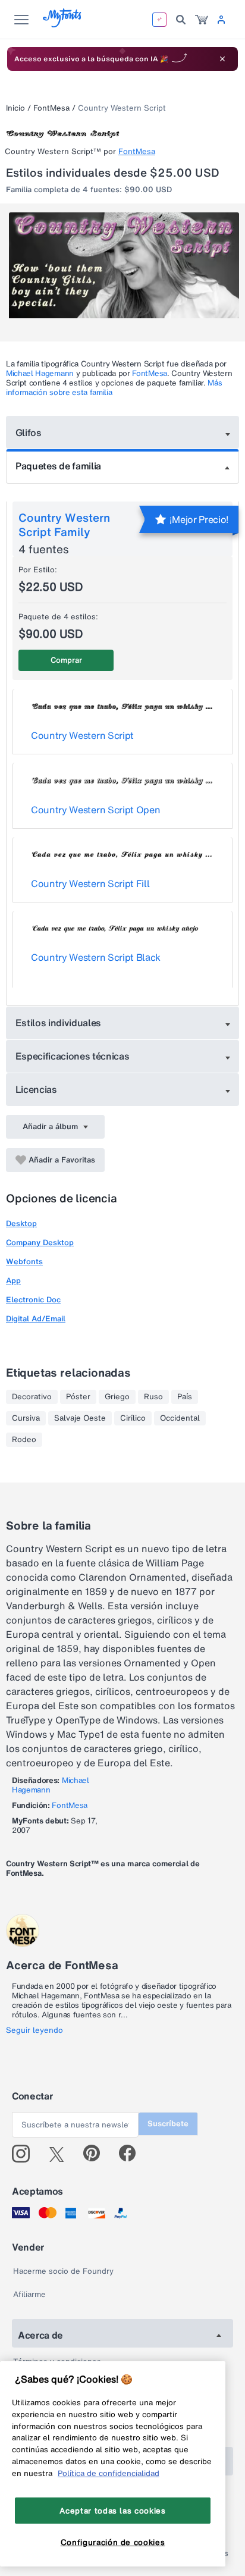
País (185, 1397)
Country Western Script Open (95, 810)
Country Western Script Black (96, 957)
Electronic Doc (33, 1300)
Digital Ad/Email (36, 1319)
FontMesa (51, 108)
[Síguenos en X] (61, 2154)
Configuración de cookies (113, 2542)
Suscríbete (168, 2124)
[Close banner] (222, 59)
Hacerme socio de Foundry (63, 2271)
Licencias (36, 1089)
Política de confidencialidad (109, 2473)
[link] (202, 20)
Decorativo (32, 1397)
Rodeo (24, 1440)
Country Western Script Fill (90, 883)
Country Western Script (82, 735)
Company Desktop (40, 1242)
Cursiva (26, 1418)
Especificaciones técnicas (73, 1056)
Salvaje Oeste (80, 1418)
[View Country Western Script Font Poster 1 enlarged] (124, 270)
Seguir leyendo (34, 2030)
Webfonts (24, 1262)
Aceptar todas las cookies (112, 2511)
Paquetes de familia (58, 466)
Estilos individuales (59, 1023)
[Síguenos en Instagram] (25, 2154)
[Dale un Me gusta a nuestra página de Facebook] (132, 2154)
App (13, 1281)
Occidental (180, 1418)
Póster (78, 1397)
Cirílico (133, 1418)
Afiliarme (29, 2294)
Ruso (153, 1397)
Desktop (21, 1223)
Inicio (15, 108)
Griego (117, 1397)
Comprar (66, 660)
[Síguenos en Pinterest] (97, 2154)
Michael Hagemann (40, 373)
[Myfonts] (63, 24)
